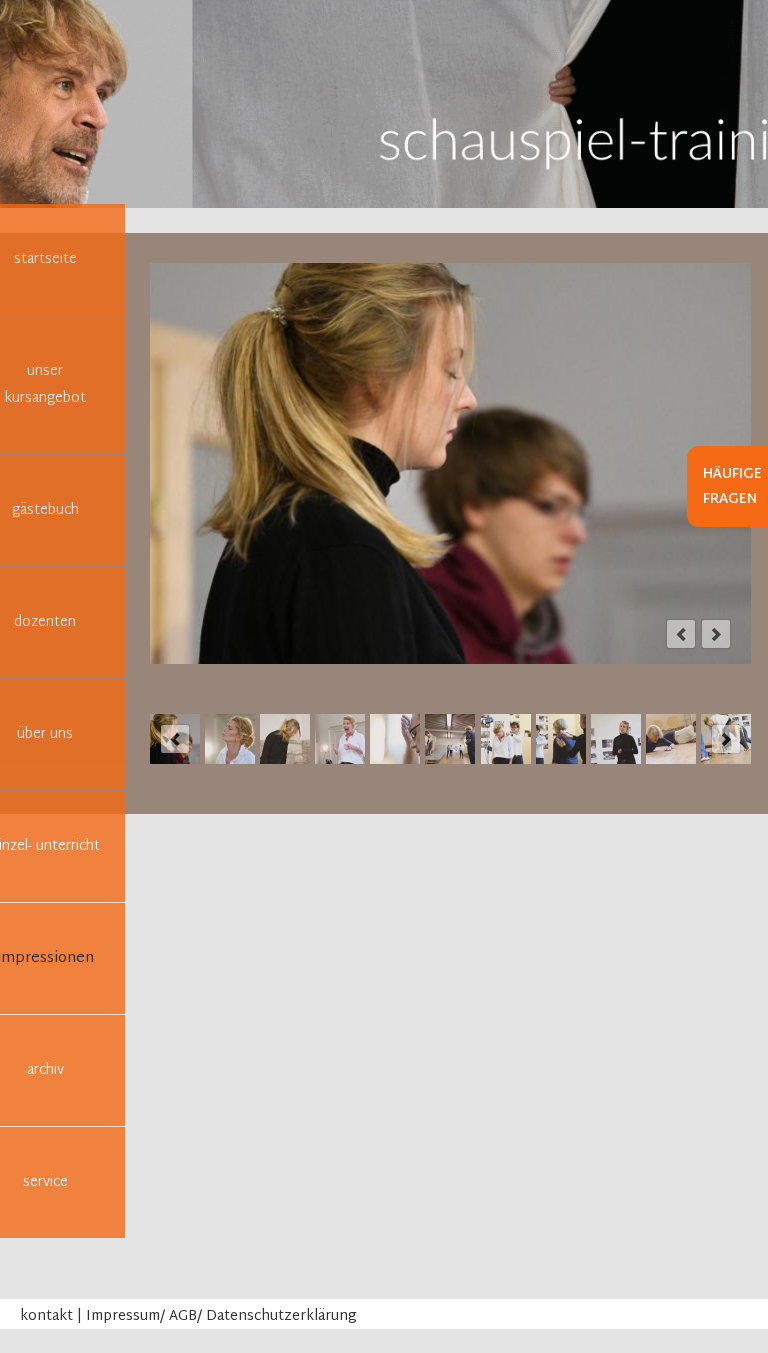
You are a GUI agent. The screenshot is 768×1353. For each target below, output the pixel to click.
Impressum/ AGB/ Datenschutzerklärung (221, 1316)
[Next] (716, 634)
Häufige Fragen (732, 487)
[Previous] (681, 634)
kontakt (46, 1316)
